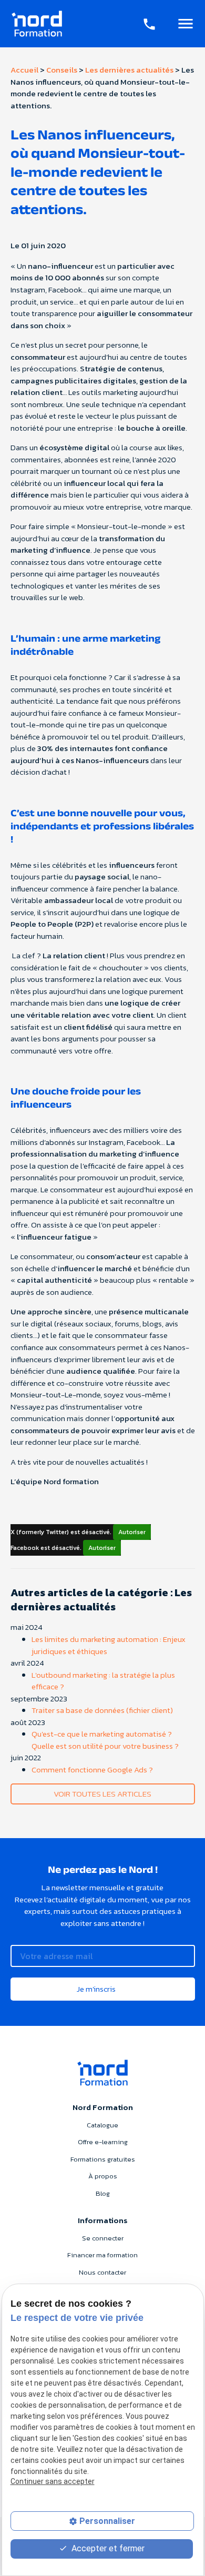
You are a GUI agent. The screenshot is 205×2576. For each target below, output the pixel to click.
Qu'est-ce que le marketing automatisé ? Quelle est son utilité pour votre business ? (105, 1740)
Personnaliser (107, 2521)
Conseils (62, 70)
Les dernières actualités (129, 70)
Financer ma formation (102, 2255)
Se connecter (103, 2238)
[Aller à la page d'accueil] (37, 24)
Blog (103, 2193)
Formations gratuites (103, 2159)
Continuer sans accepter (53, 2481)
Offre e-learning (103, 2142)
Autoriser (132, 1532)
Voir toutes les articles (102, 1794)
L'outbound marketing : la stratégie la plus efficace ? (103, 1681)
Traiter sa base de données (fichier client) (102, 1710)
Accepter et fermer (107, 2548)
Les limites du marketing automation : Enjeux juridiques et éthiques (109, 1645)
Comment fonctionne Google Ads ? (92, 1769)
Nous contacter (102, 2272)
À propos (103, 2176)
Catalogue (102, 2125)
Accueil (24, 70)
